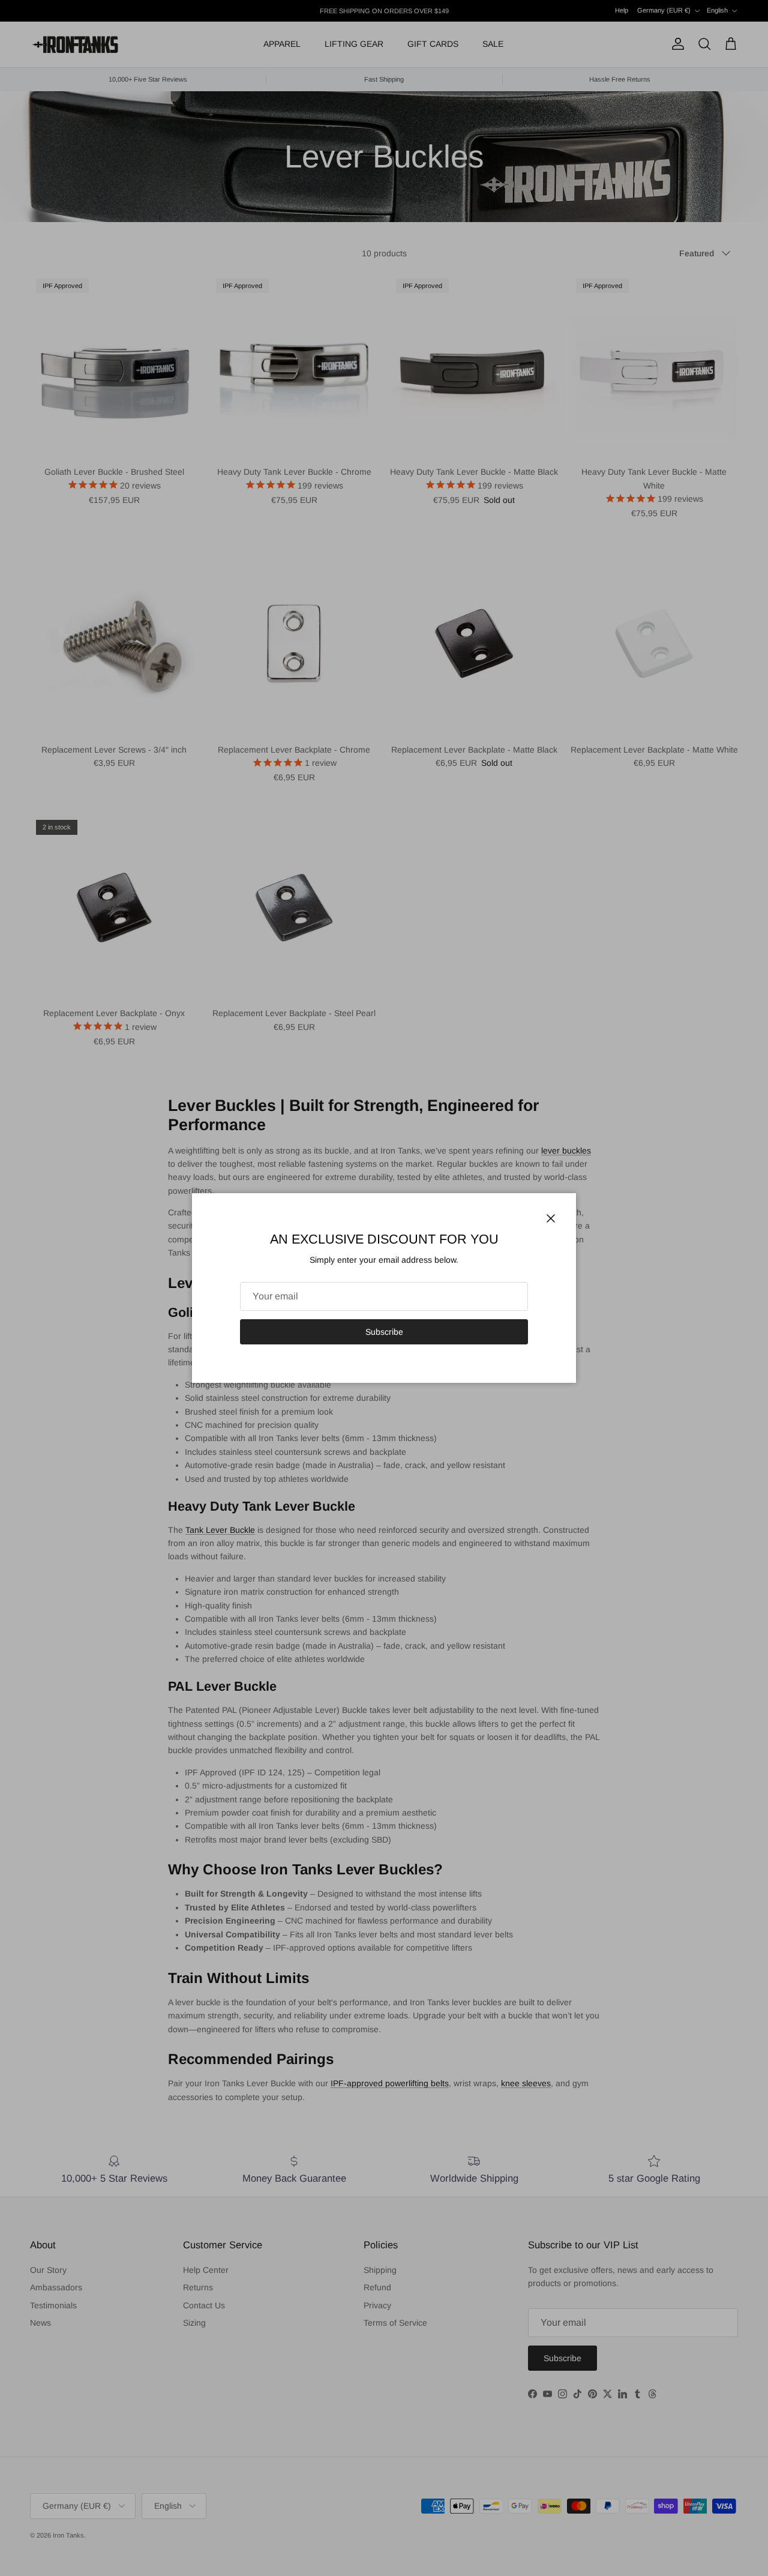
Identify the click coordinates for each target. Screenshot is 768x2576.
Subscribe (384, 1332)
